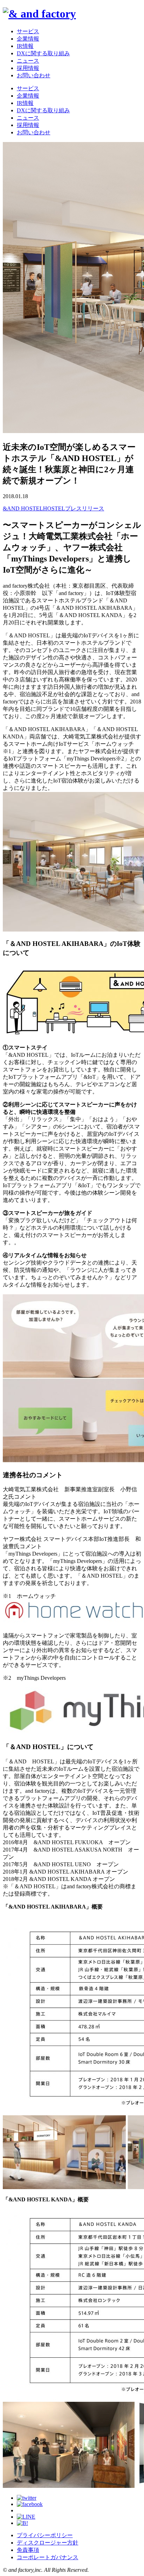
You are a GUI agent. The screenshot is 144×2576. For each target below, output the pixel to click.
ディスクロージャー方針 (48, 2543)
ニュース (28, 61)
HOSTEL (54, 508)
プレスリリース (85, 508)
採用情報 (28, 68)
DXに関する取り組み (43, 53)
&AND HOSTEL (23, 508)
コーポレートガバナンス (48, 2557)
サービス (28, 31)
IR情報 (25, 46)
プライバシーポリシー (45, 2535)
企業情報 (28, 39)
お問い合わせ (34, 75)
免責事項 (28, 2550)
